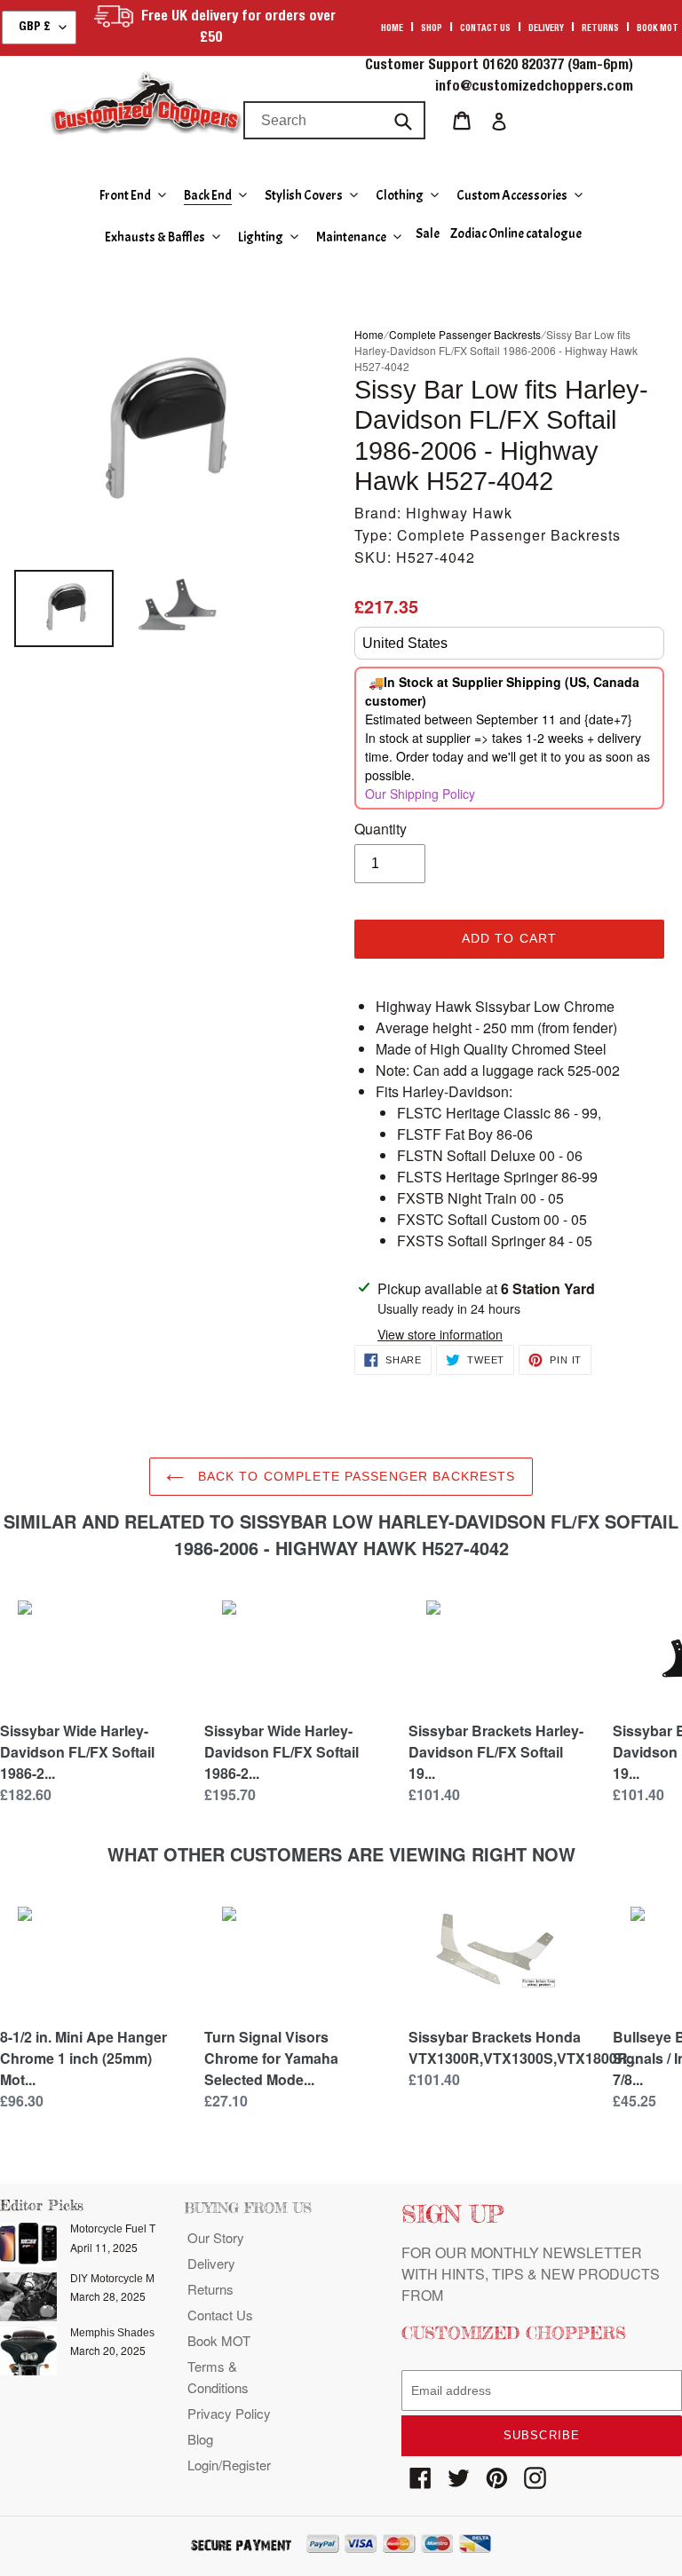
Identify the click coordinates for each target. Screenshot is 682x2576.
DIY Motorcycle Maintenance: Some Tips (168, 2279)
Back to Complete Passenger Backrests (354, 1476)
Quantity (381, 829)
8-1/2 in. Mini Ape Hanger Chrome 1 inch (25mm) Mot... (83, 2058)
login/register (229, 2465)
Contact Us (220, 2315)
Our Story (216, 2237)
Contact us (485, 29)
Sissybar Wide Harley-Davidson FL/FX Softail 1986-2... (77, 1752)
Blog (200, 2439)
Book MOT (658, 29)
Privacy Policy (229, 2413)
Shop (432, 29)
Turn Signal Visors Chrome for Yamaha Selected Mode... (271, 2058)
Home (392, 29)
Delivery (546, 29)
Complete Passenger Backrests (465, 334)
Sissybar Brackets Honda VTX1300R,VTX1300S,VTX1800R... (523, 2047)
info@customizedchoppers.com (534, 88)
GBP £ (35, 28)
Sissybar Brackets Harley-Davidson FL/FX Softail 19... (496, 1752)
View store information (440, 1334)
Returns (600, 29)
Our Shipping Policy (420, 794)
